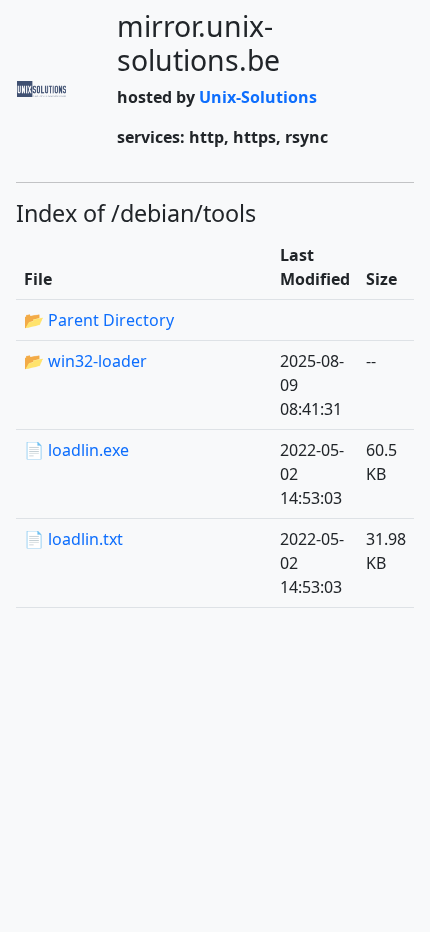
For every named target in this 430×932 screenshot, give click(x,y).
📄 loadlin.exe (76, 450)
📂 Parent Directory (99, 320)
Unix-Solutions (258, 97)
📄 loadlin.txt (73, 539)
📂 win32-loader (85, 361)
